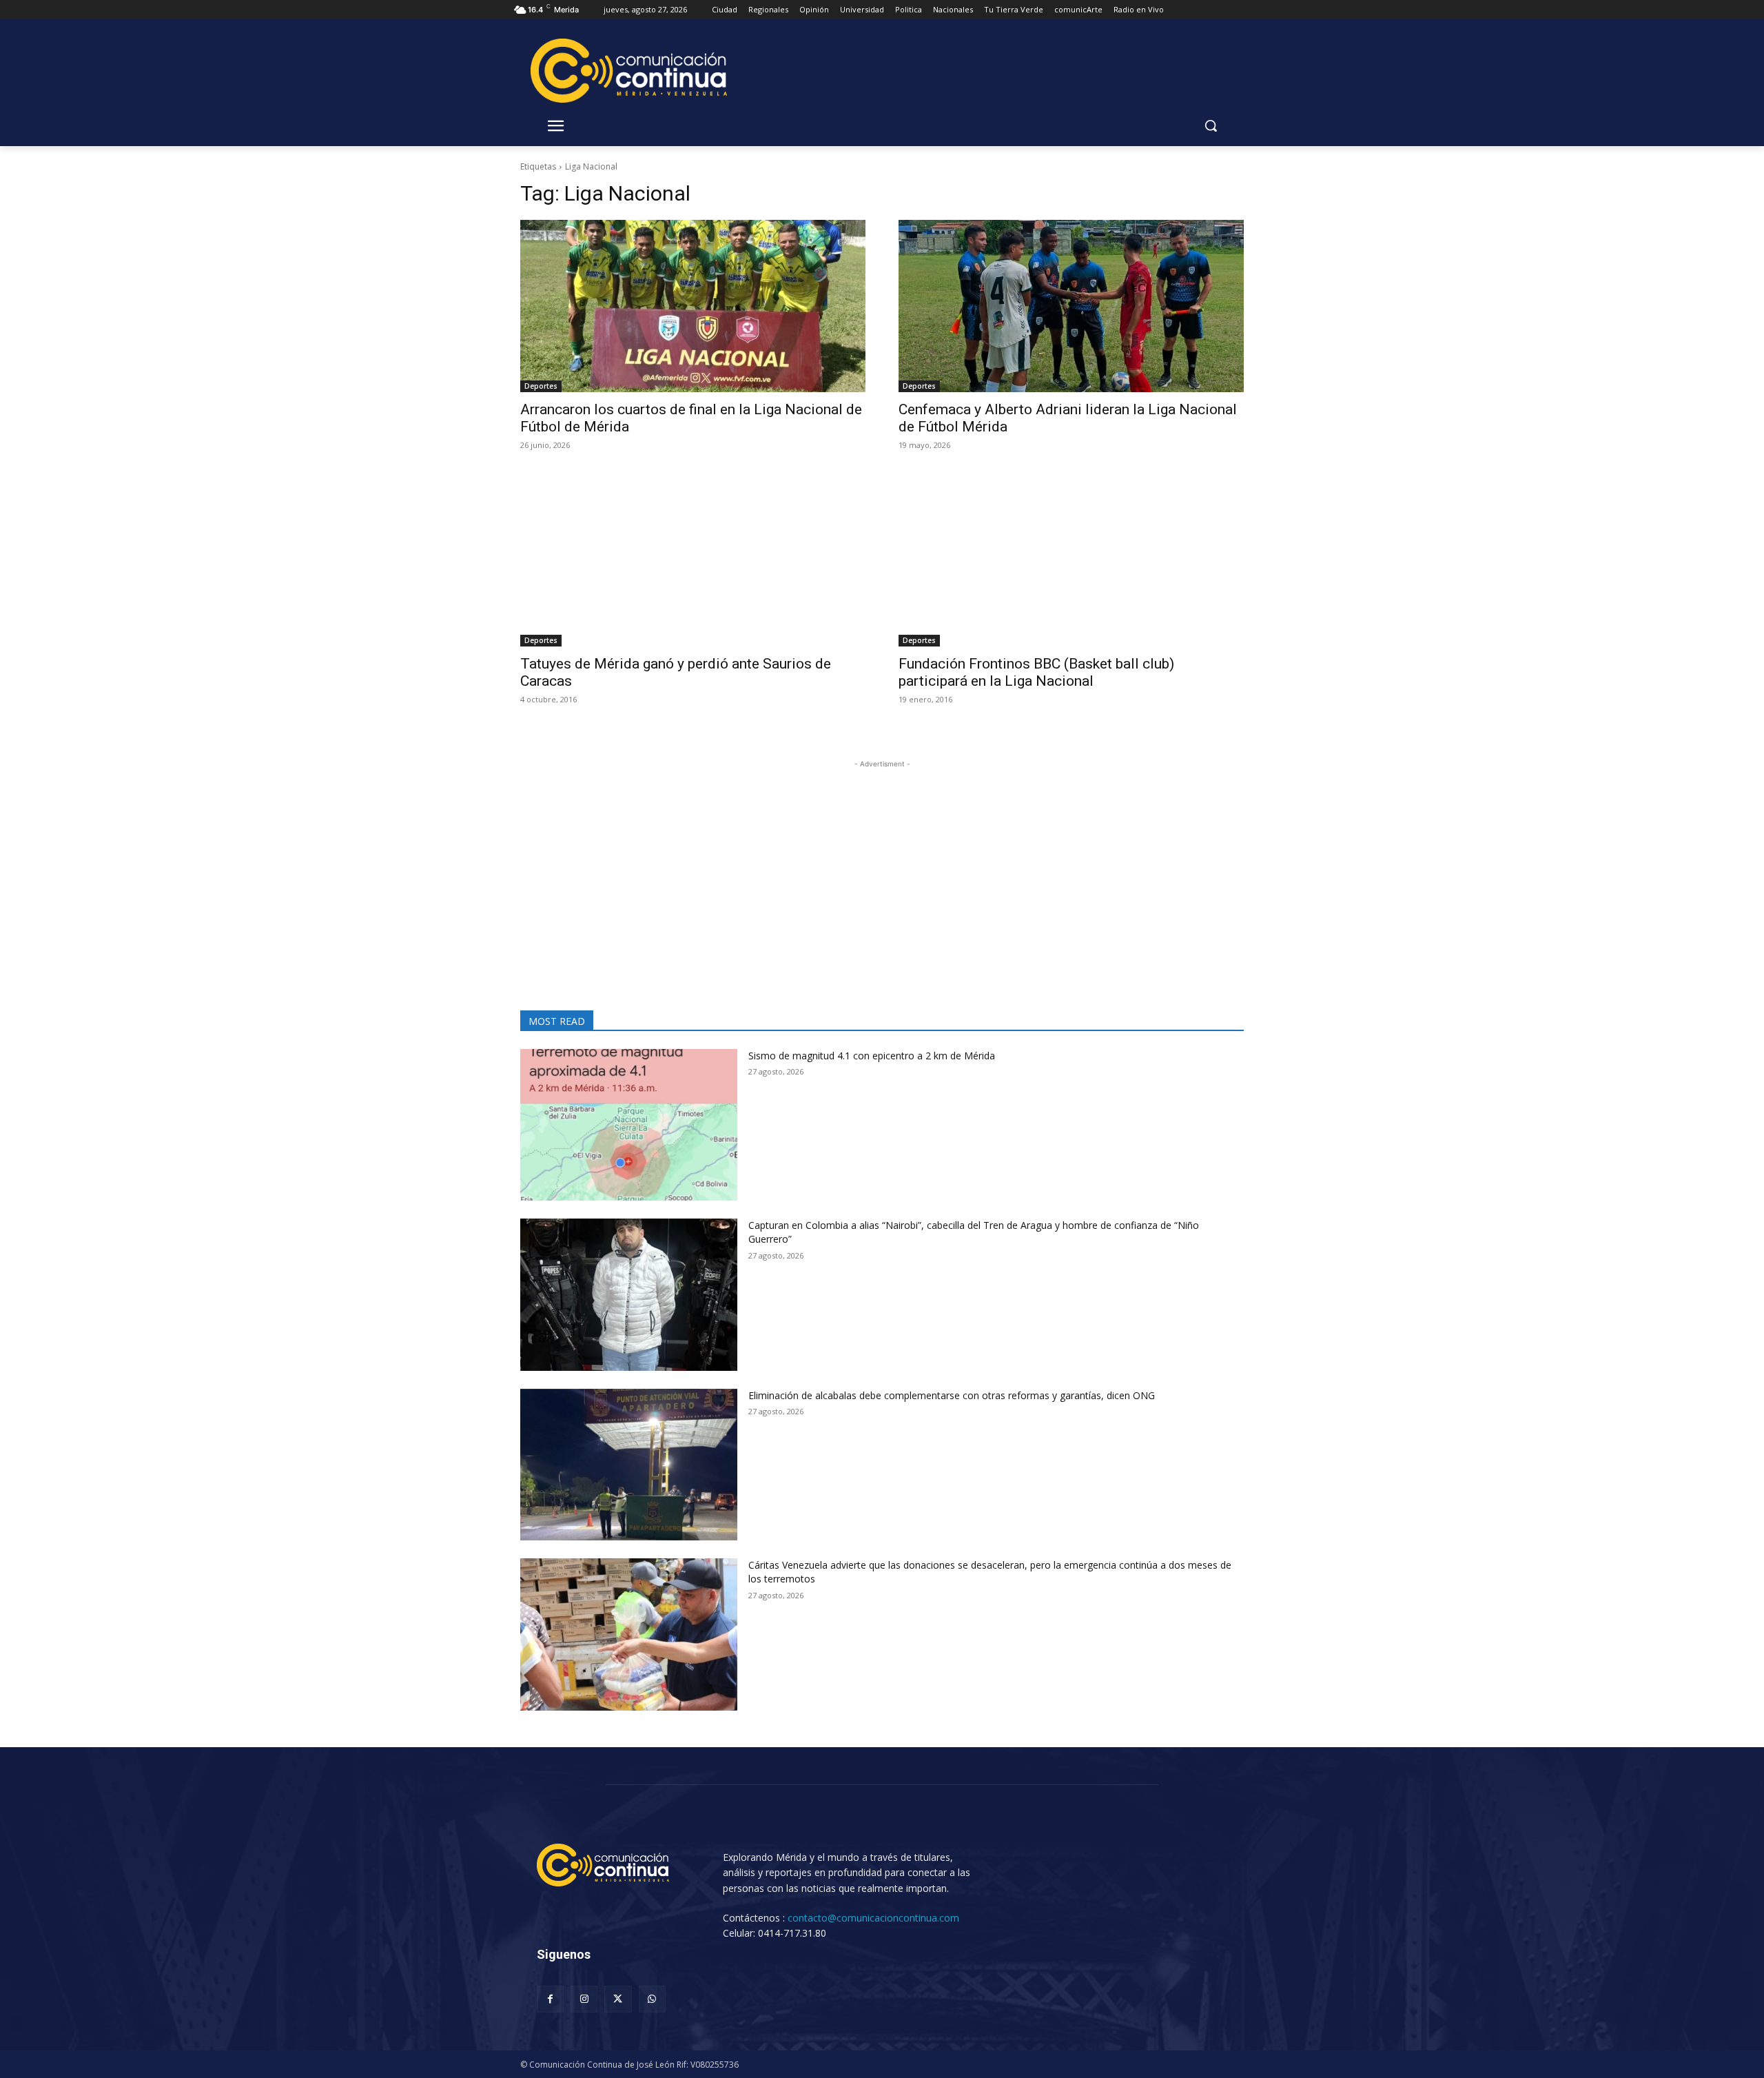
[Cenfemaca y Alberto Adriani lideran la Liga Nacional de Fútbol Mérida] (1071, 306)
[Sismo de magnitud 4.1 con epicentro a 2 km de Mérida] (629, 1125)
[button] (1211, 125)
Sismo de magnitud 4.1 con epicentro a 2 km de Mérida (872, 1056)
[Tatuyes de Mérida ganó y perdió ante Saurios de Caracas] (693, 560)
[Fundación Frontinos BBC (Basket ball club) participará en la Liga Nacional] (1071, 560)
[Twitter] (618, 1999)
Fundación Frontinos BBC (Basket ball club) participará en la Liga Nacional (1036, 672)
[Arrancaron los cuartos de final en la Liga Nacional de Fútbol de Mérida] (693, 306)
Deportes (541, 386)
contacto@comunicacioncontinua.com (873, 1918)
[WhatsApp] (652, 1999)
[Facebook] (550, 1999)
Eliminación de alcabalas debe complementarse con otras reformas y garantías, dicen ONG (952, 1395)
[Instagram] (584, 1999)
